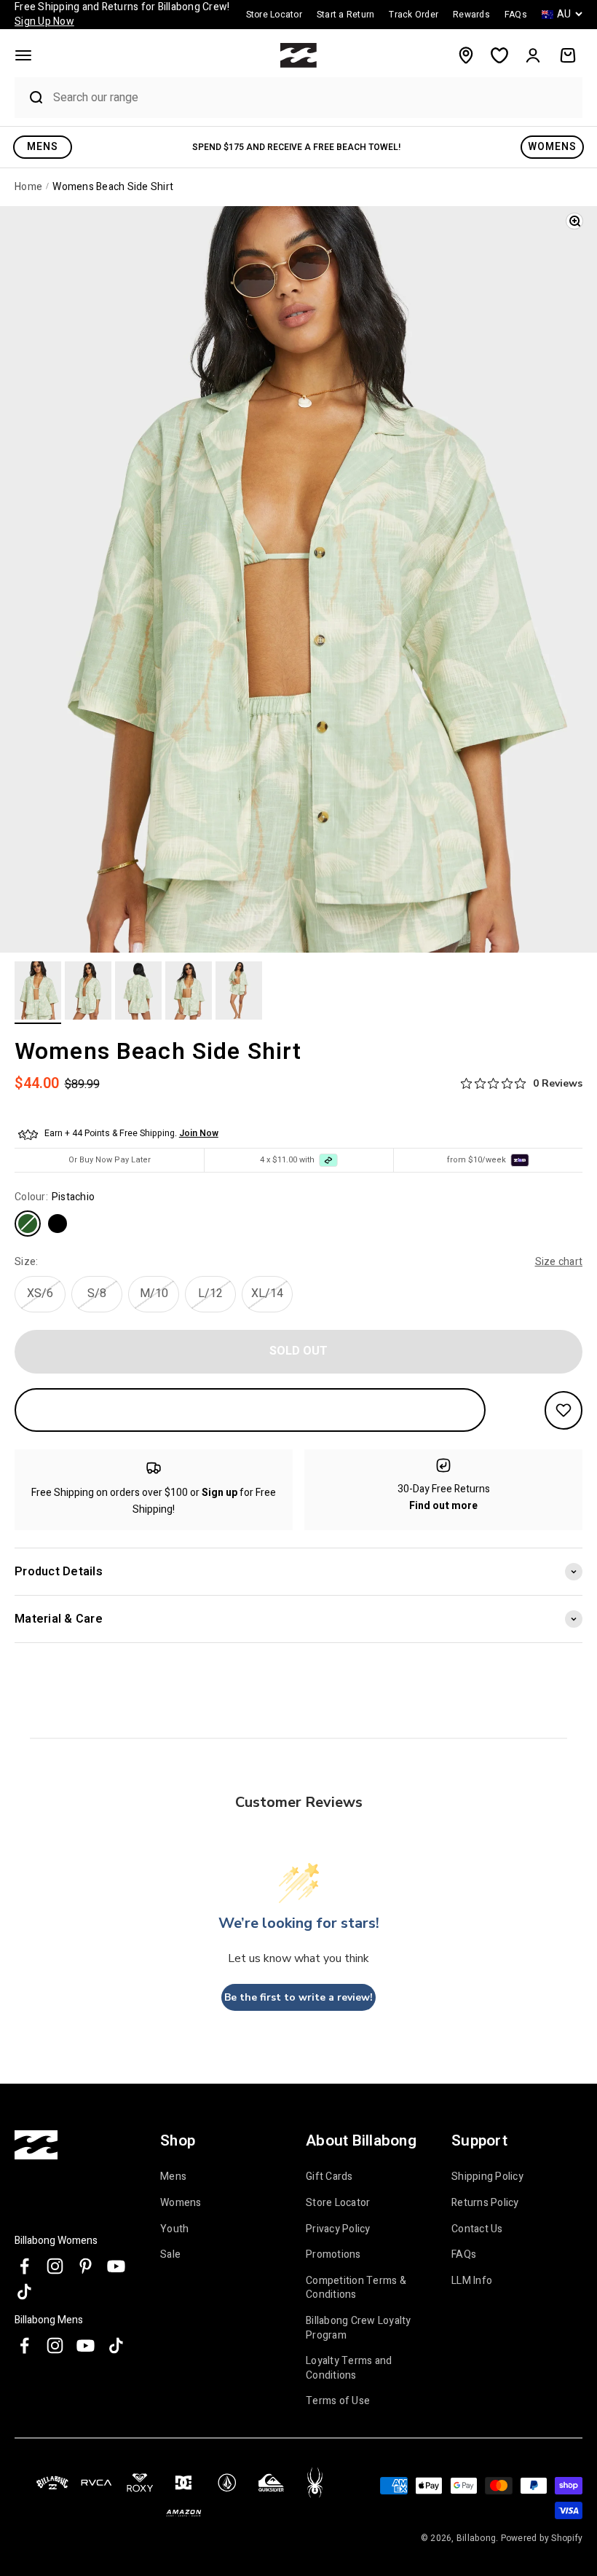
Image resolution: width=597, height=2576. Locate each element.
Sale (170, 2254)
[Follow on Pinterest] (86, 2266)
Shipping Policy (487, 2177)
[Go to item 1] (38, 993)
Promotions (333, 2254)
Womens (181, 2203)
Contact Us (477, 2229)
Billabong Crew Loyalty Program (359, 2328)
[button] (23, 55)
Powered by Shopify (542, 2538)
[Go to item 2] (88, 993)
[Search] (30, 98)
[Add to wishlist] (564, 1410)
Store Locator (338, 2203)
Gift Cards (329, 2177)
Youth (174, 2229)
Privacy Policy (338, 2229)
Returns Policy (485, 2203)
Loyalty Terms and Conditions (349, 2368)
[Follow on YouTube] (116, 2266)
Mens (173, 2177)
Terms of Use (338, 2401)
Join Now (199, 1133)
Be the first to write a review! (298, 1997)
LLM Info (472, 2281)
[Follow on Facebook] (24, 2266)
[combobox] (314, 97)
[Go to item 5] (239, 993)
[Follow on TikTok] (24, 2292)
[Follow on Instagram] (55, 2266)
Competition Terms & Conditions (356, 2288)
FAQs (464, 2254)
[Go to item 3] (138, 993)
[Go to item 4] (189, 993)
